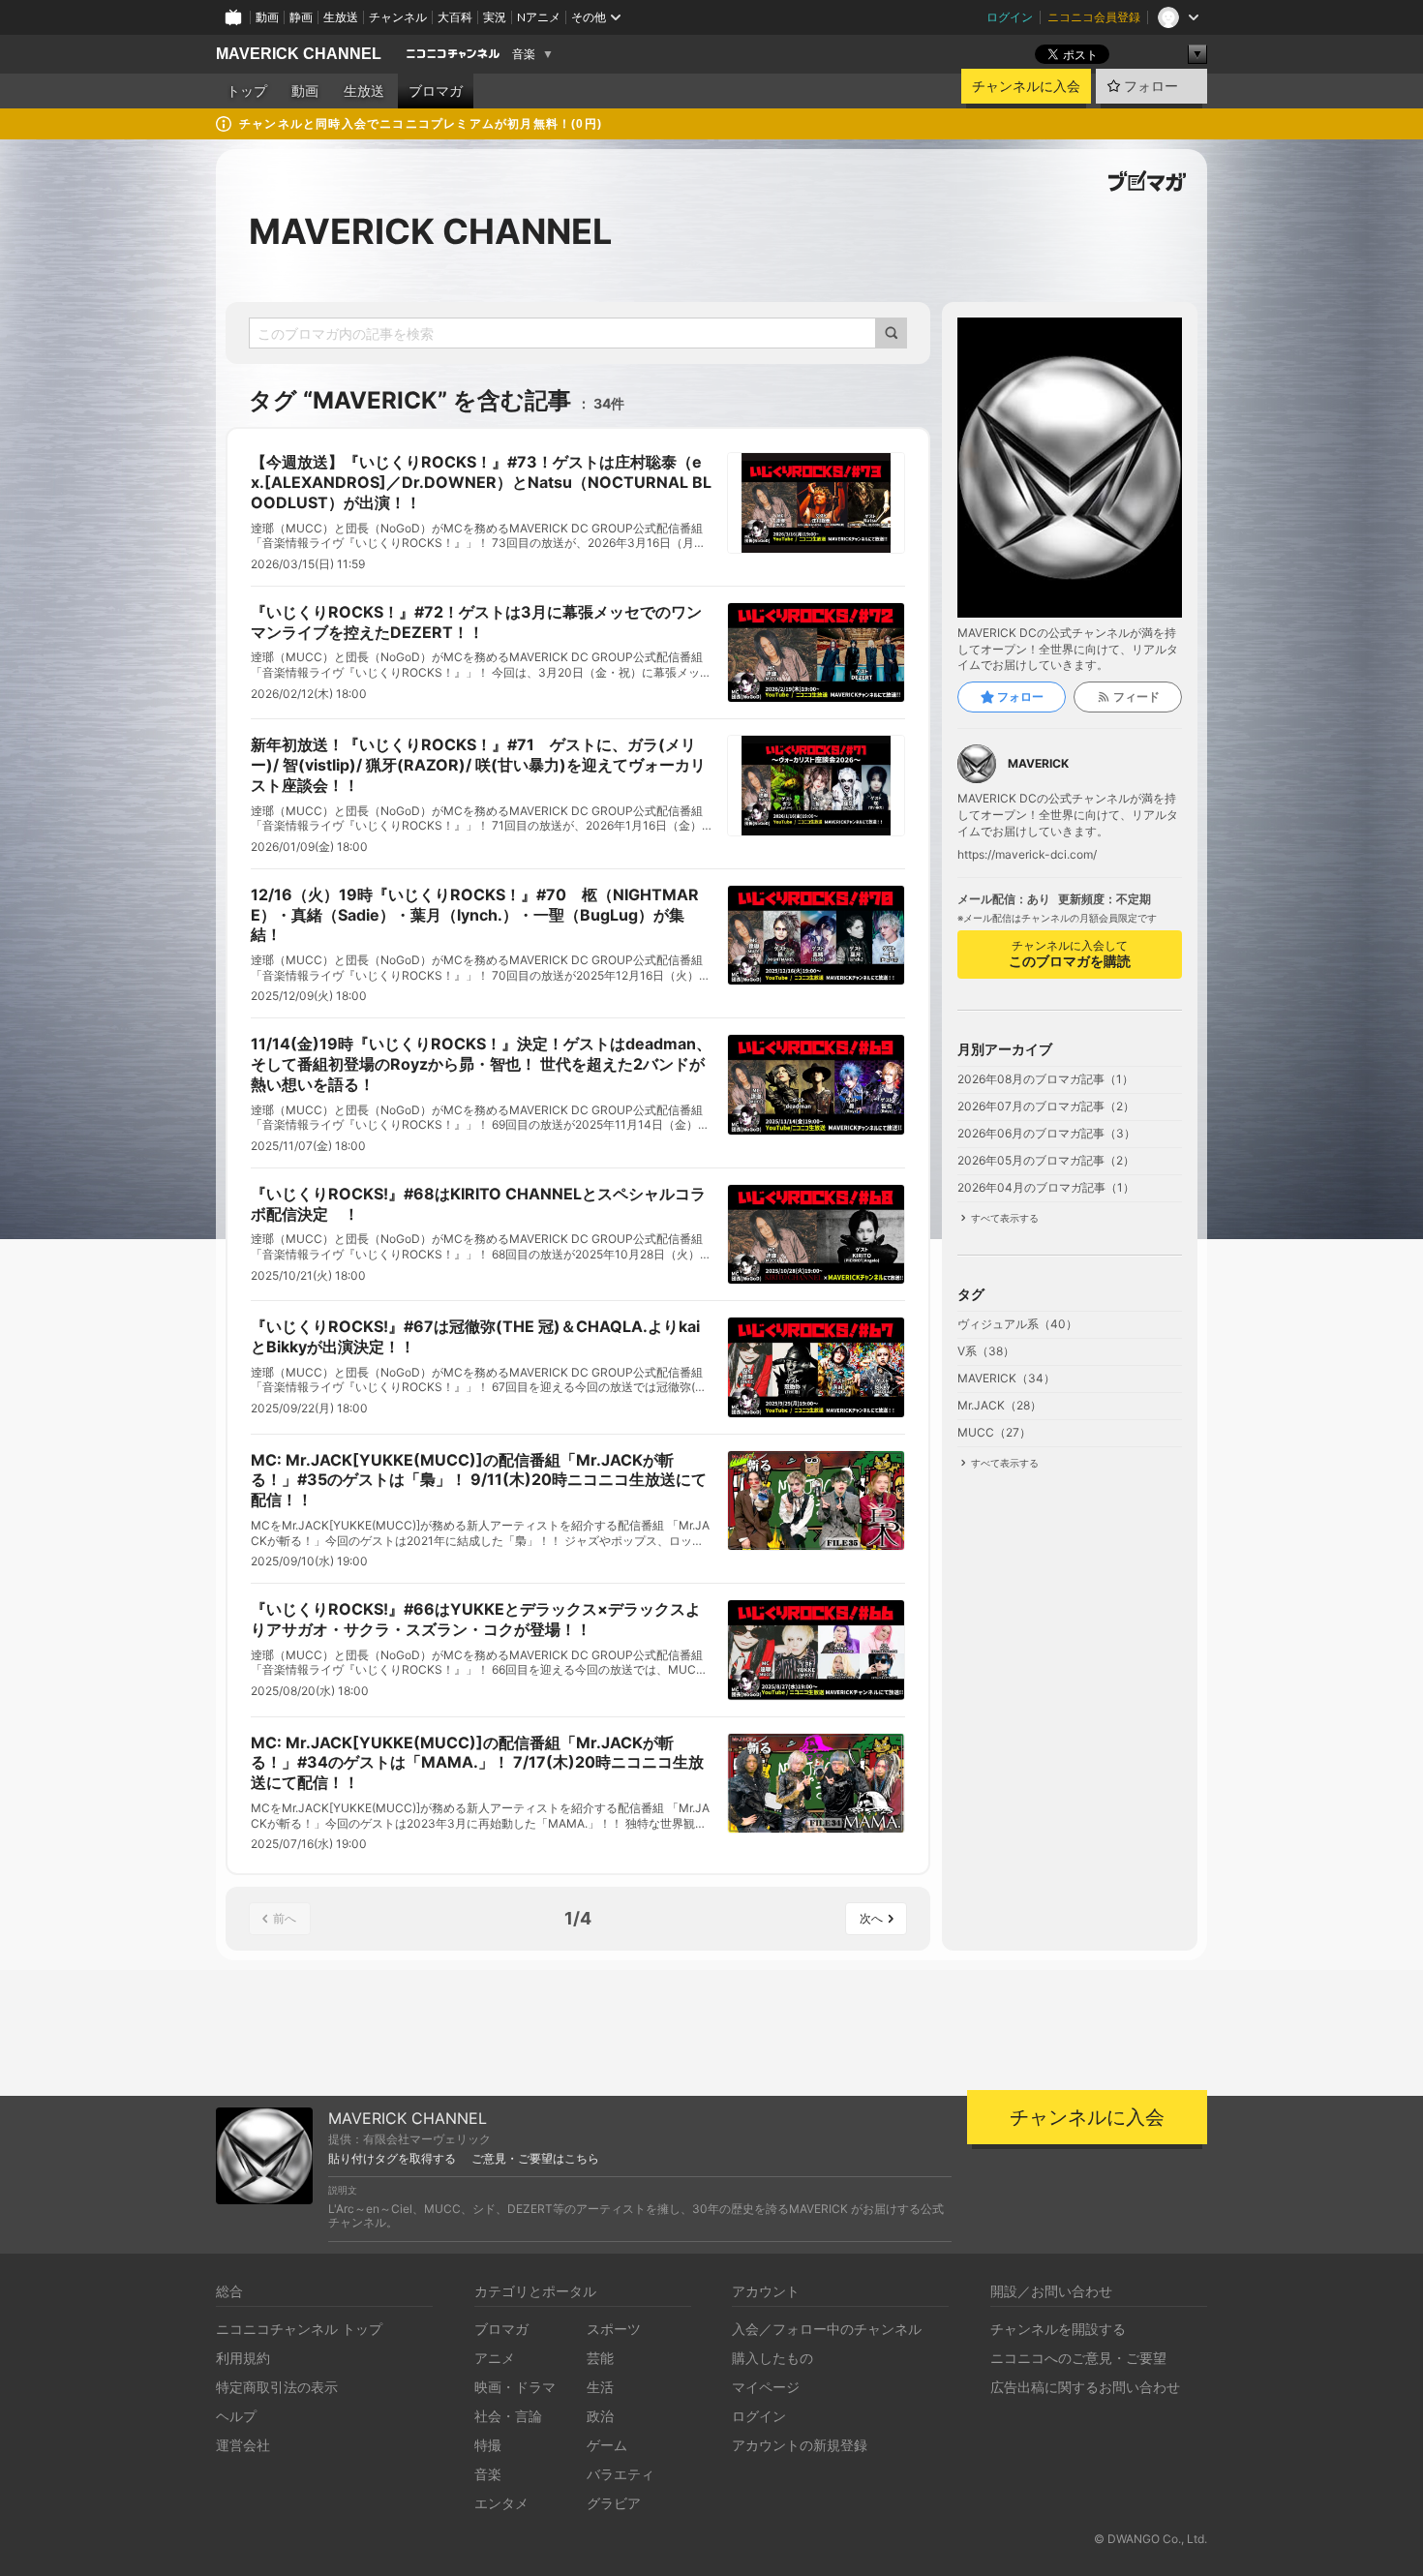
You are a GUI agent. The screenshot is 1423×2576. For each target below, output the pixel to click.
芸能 (600, 2358)
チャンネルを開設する (1058, 2329)
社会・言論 (508, 2416)
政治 (600, 2416)
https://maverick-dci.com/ (1027, 855)
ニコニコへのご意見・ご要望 (1078, 2358)
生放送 (341, 17)
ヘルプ (236, 2416)
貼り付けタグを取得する (392, 2159)
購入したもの (772, 2358)
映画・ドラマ (515, 2387)
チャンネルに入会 (1026, 86)
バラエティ (621, 2474)
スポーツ (614, 2329)
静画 (301, 17)
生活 (600, 2387)
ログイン (1010, 17)
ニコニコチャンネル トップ (299, 2329)
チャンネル (398, 17)
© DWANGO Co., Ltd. (1151, 2539)
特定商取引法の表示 (277, 2387)
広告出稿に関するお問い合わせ (1085, 2387)
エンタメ (501, 2503)
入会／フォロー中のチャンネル (827, 2329)
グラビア (614, 2503)
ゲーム (607, 2445)
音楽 (524, 54)
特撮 (488, 2445)
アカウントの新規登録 (800, 2445)
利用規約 (243, 2358)
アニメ (495, 2358)
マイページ (766, 2387)
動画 (267, 17)
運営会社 (243, 2445)
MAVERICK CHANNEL (299, 54)
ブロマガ (436, 91)
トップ (247, 91)
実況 (495, 17)
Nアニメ (539, 17)
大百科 (455, 17)
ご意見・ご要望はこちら (535, 2159)
